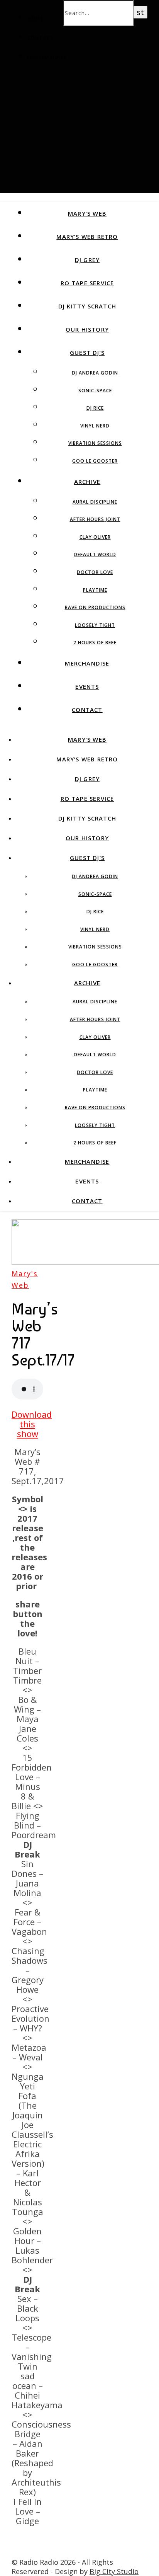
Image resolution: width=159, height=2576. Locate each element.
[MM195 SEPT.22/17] (26, 2540)
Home (35, 18)
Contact (41, 37)
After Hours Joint (95, 519)
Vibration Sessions (95, 443)
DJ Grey (87, 260)
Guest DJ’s (87, 352)
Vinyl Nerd (95, 426)
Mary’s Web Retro (87, 237)
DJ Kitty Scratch (87, 306)
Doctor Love (95, 572)
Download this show (32, 1424)
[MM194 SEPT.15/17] (26, 2552)
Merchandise (47, 57)
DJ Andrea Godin (95, 373)
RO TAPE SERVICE (87, 283)
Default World (95, 554)
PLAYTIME (95, 590)
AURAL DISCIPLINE (95, 502)
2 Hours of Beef (95, 643)
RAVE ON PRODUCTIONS (95, 607)
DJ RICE (95, 408)
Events (87, 686)
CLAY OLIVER (95, 537)
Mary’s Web (87, 213)
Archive (87, 482)
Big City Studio (114, 2571)
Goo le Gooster (95, 461)
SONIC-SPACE (95, 391)
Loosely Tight (95, 625)
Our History (87, 329)
